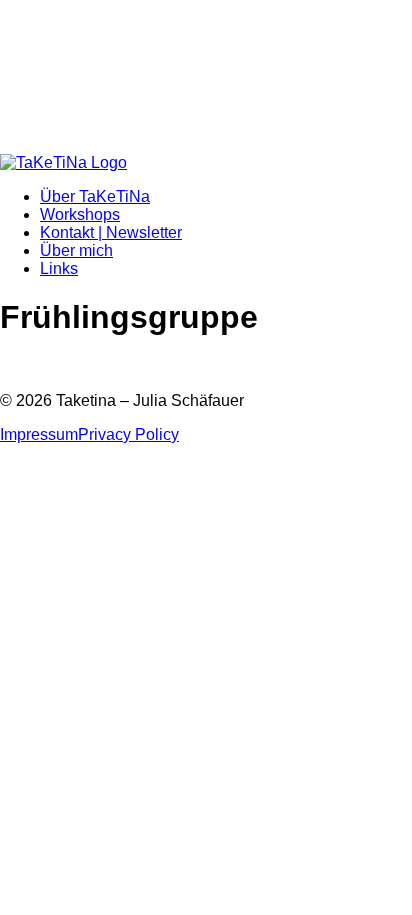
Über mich (76, 250)
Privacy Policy (128, 434)
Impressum (39, 434)
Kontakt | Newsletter (111, 232)
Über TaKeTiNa (95, 196)
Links (59, 268)
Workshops (80, 214)
